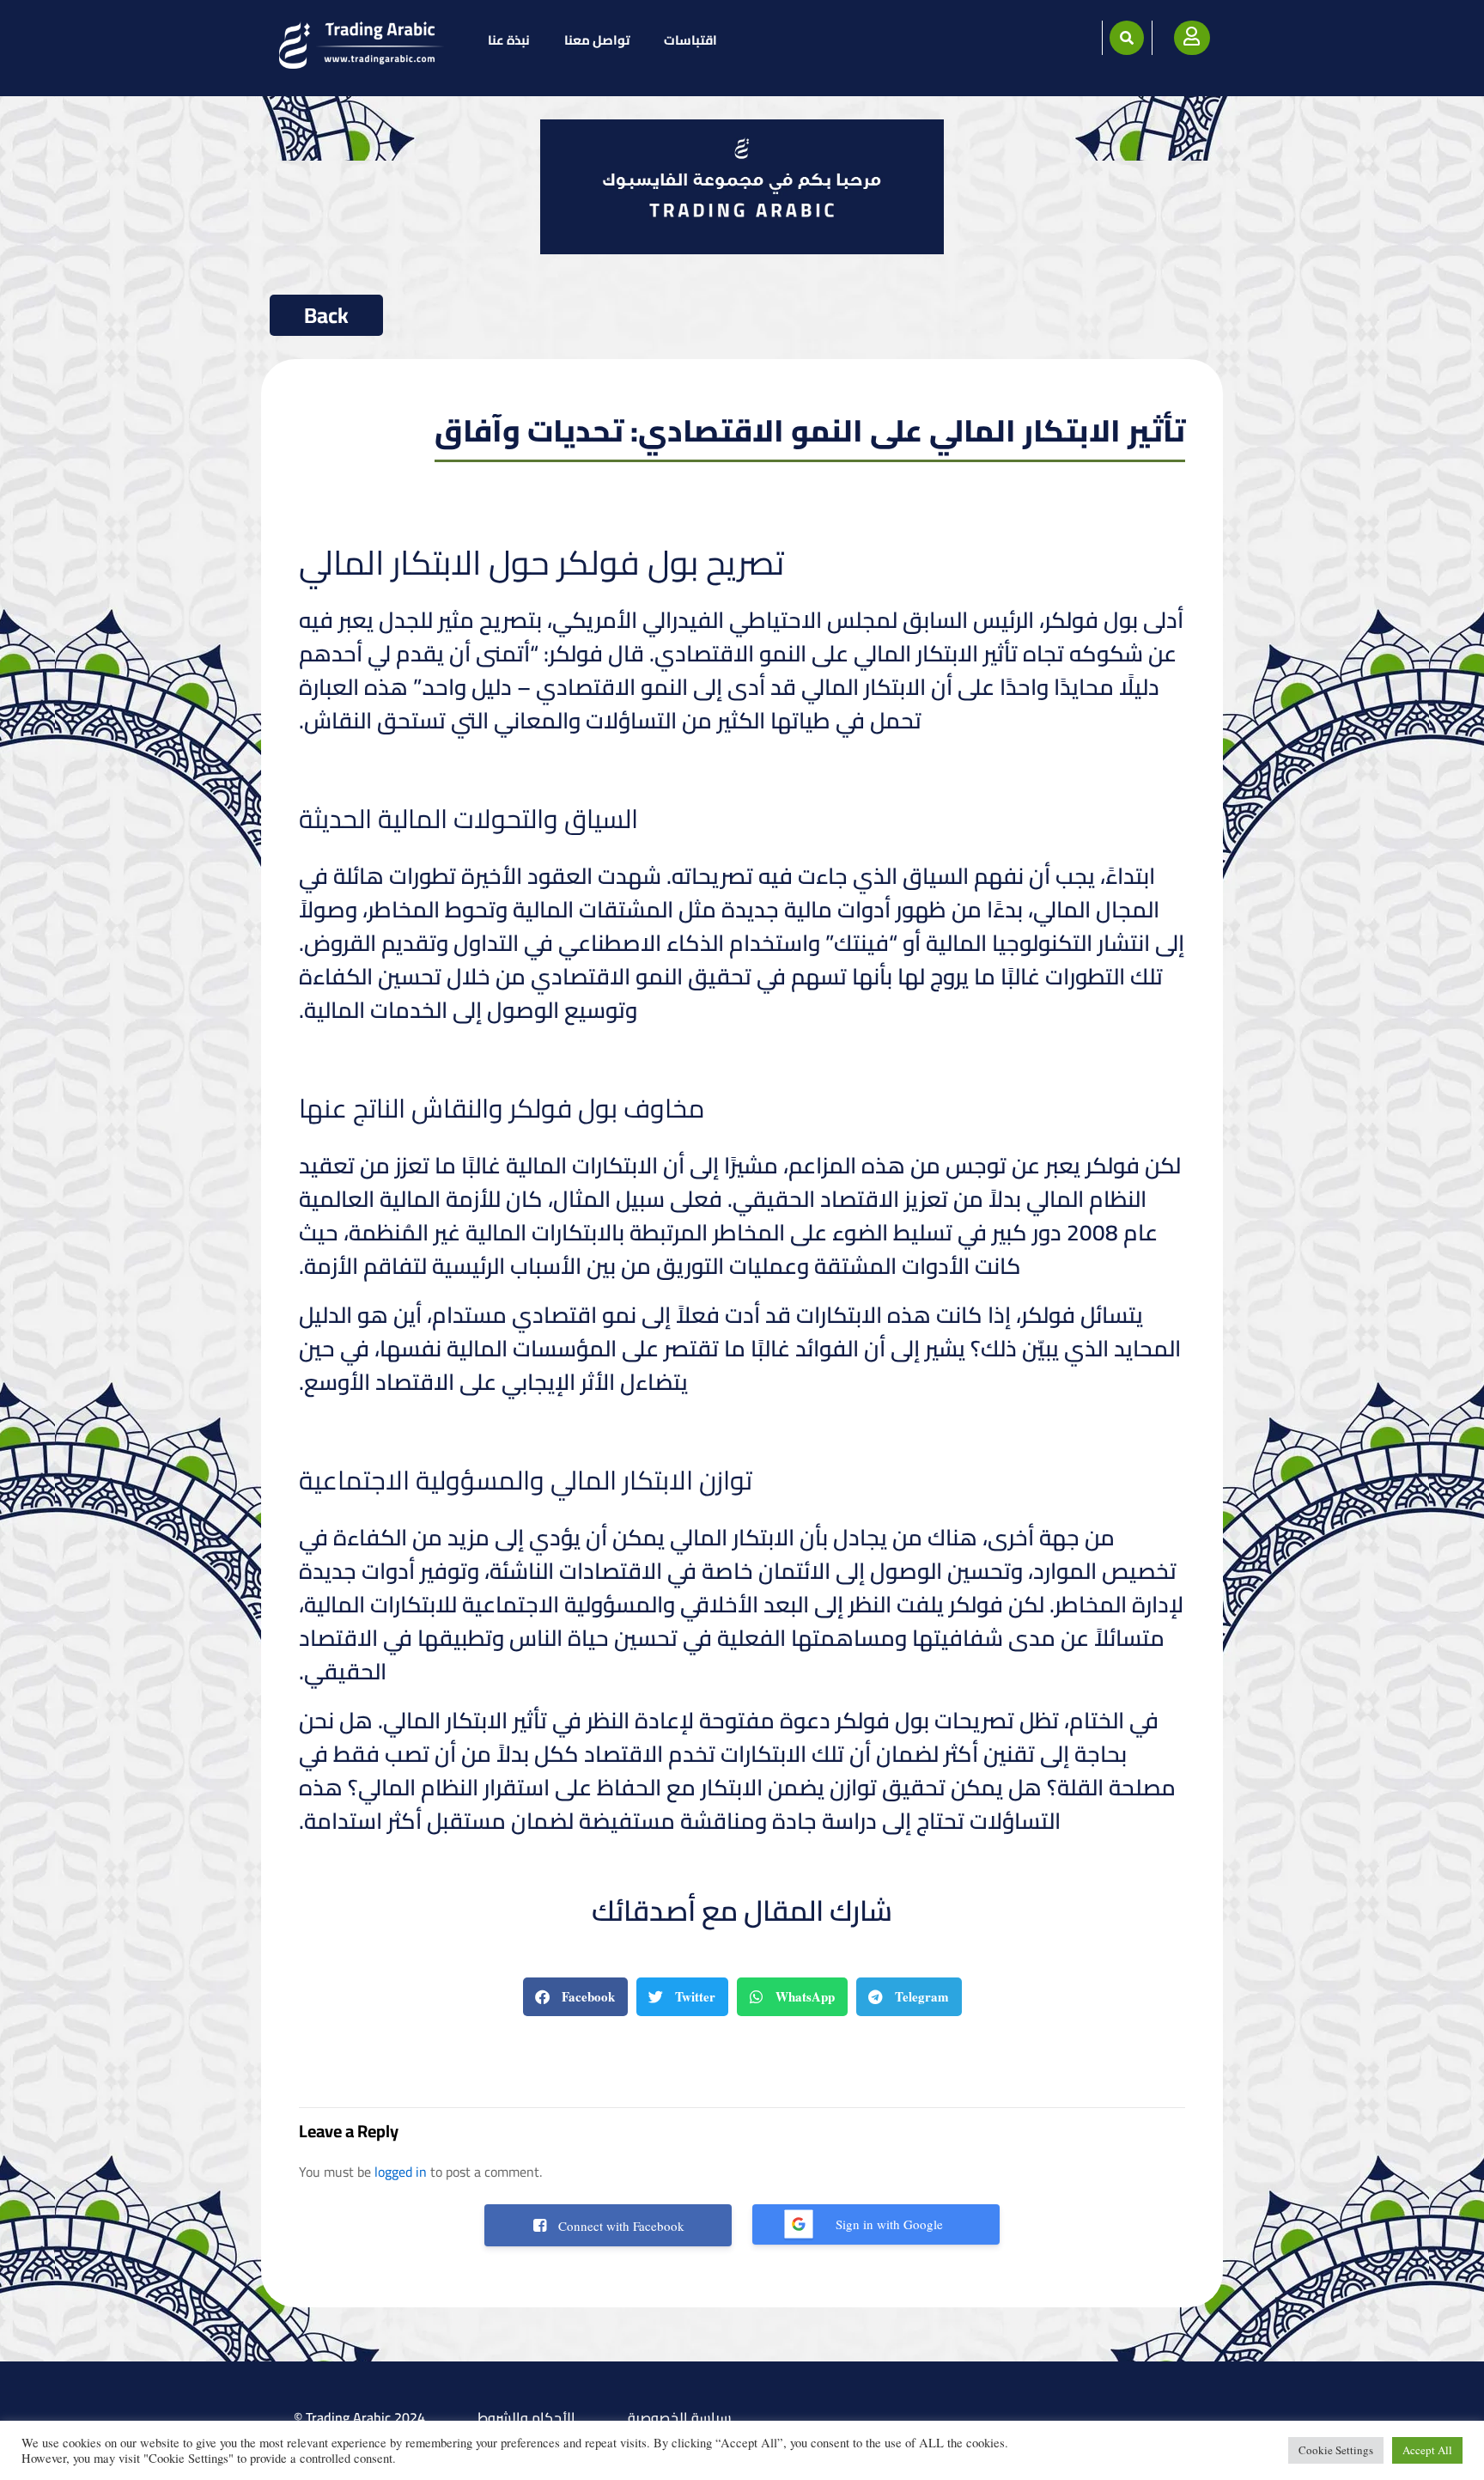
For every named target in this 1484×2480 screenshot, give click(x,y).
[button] (1127, 38)
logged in (401, 2172)
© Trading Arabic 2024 (359, 2417)
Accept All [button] (1427, 2450)
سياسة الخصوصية (680, 2417)
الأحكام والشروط (526, 2417)
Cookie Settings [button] (1336, 2450)
